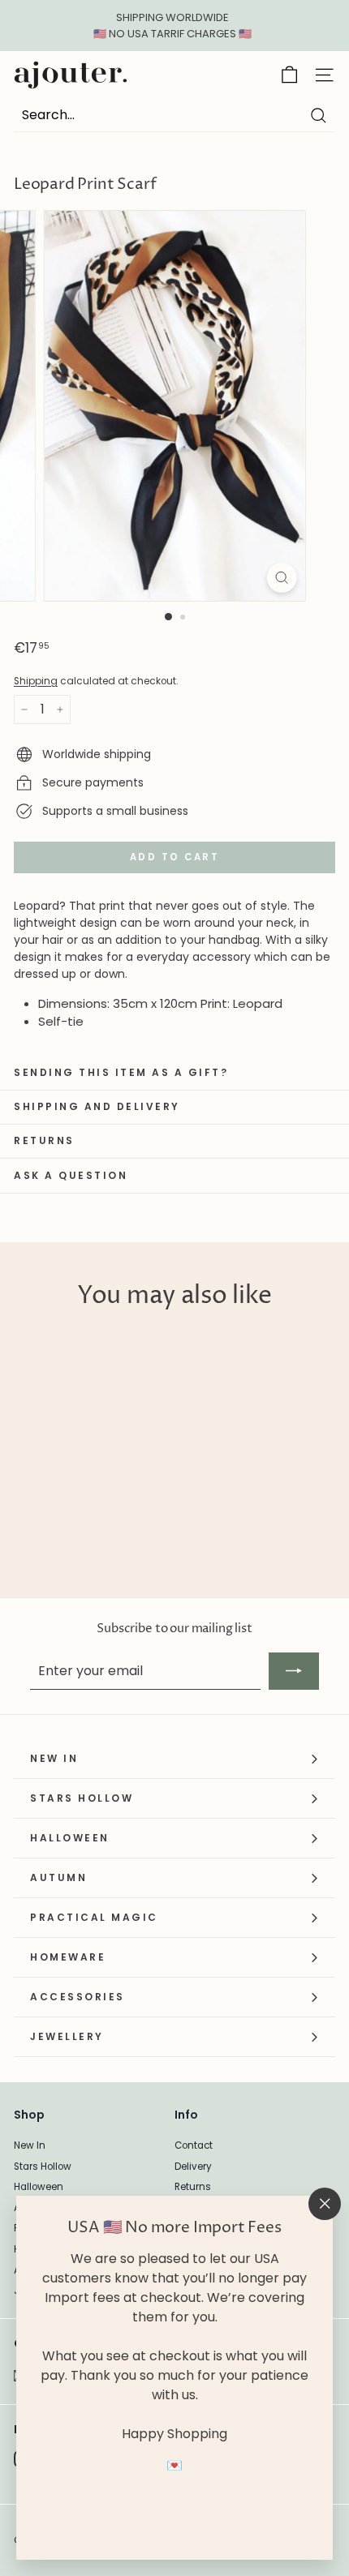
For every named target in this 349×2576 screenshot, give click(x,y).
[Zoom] (281, 578)
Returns (193, 2187)
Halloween (39, 2187)
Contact (194, 2145)
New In (30, 2145)
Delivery (193, 2167)
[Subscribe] (294, 1671)
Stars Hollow (43, 2167)
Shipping (36, 681)
